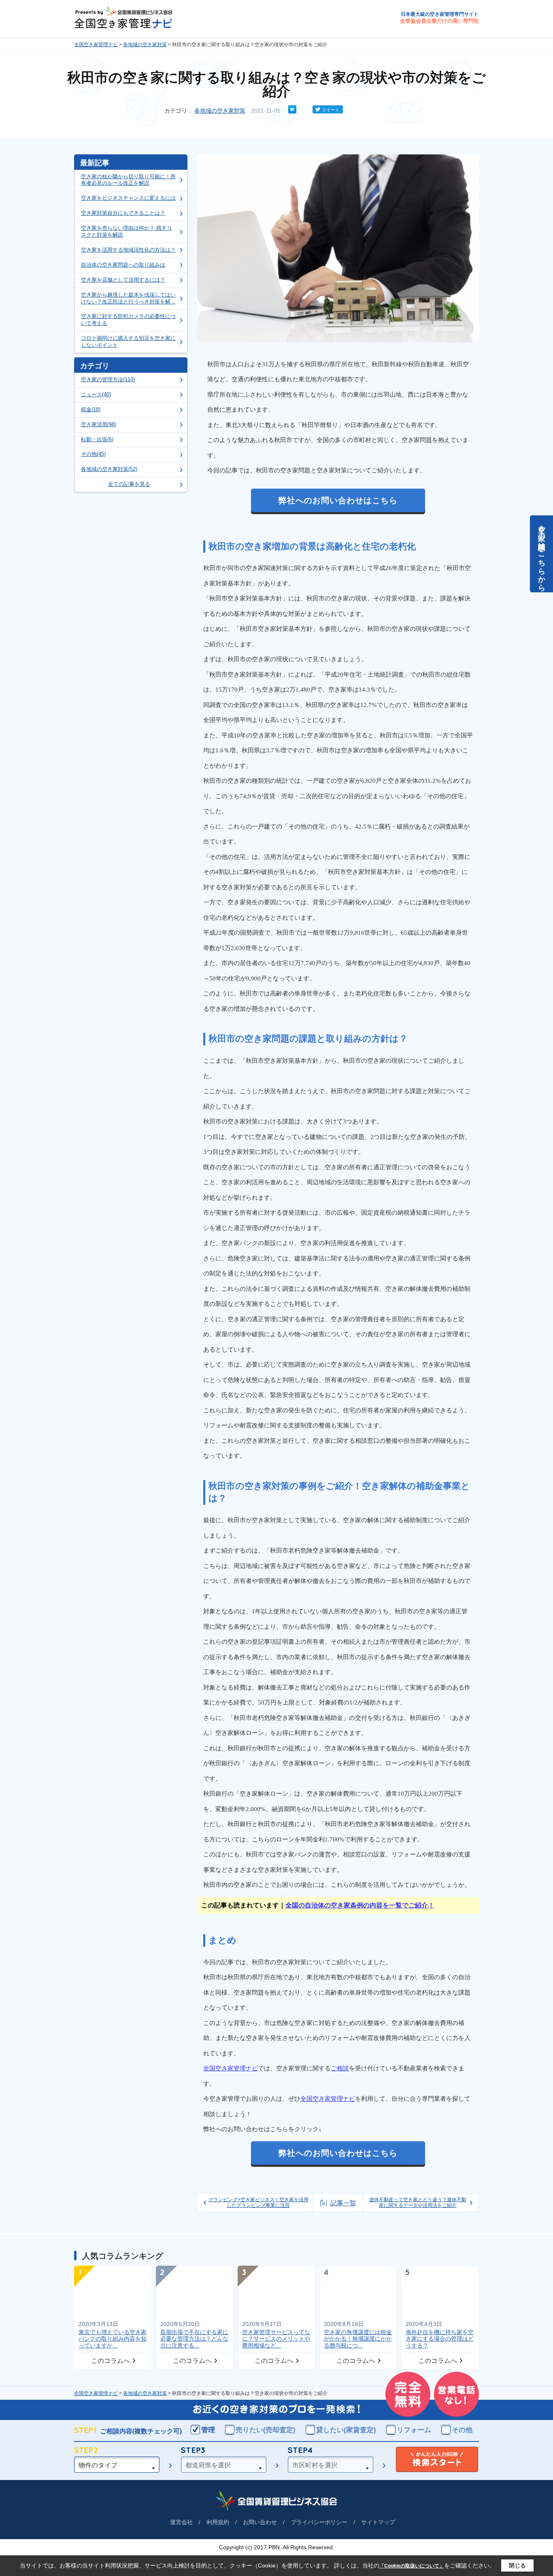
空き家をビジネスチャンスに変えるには (128, 198)
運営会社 (181, 2522)
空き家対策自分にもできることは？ (123, 213)
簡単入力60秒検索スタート (437, 2460)
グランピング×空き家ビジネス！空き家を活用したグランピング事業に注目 (258, 2202)
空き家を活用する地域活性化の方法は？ (128, 250)
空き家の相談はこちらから (542, 554)
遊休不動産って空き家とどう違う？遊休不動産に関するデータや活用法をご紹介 (418, 2202)
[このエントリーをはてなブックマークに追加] (292, 111)
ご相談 (340, 2068)
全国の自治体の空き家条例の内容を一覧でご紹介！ (360, 1905)
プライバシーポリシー (319, 2522)
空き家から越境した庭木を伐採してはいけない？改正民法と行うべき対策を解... (128, 298)
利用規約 (218, 2522)
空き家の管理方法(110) (108, 379)
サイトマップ (378, 2522)
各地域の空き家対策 (145, 45)
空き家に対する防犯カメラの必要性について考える (128, 320)
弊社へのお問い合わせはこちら (338, 500)
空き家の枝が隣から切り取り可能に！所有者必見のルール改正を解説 (128, 180)
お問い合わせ (260, 2522)
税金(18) (91, 409)
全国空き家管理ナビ (96, 45)
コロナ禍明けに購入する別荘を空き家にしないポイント (128, 342)
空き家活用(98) (99, 424)
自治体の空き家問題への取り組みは (123, 265)
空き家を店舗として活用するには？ (123, 280)
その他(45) (93, 454)
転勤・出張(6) (97, 439)
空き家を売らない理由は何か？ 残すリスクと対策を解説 (127, 231)
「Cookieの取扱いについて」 (412, 2566)
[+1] (304, 109)
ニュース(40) (96, 394)
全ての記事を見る (129, 484)
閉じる (517, 2565)
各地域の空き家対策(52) (109, 469)
